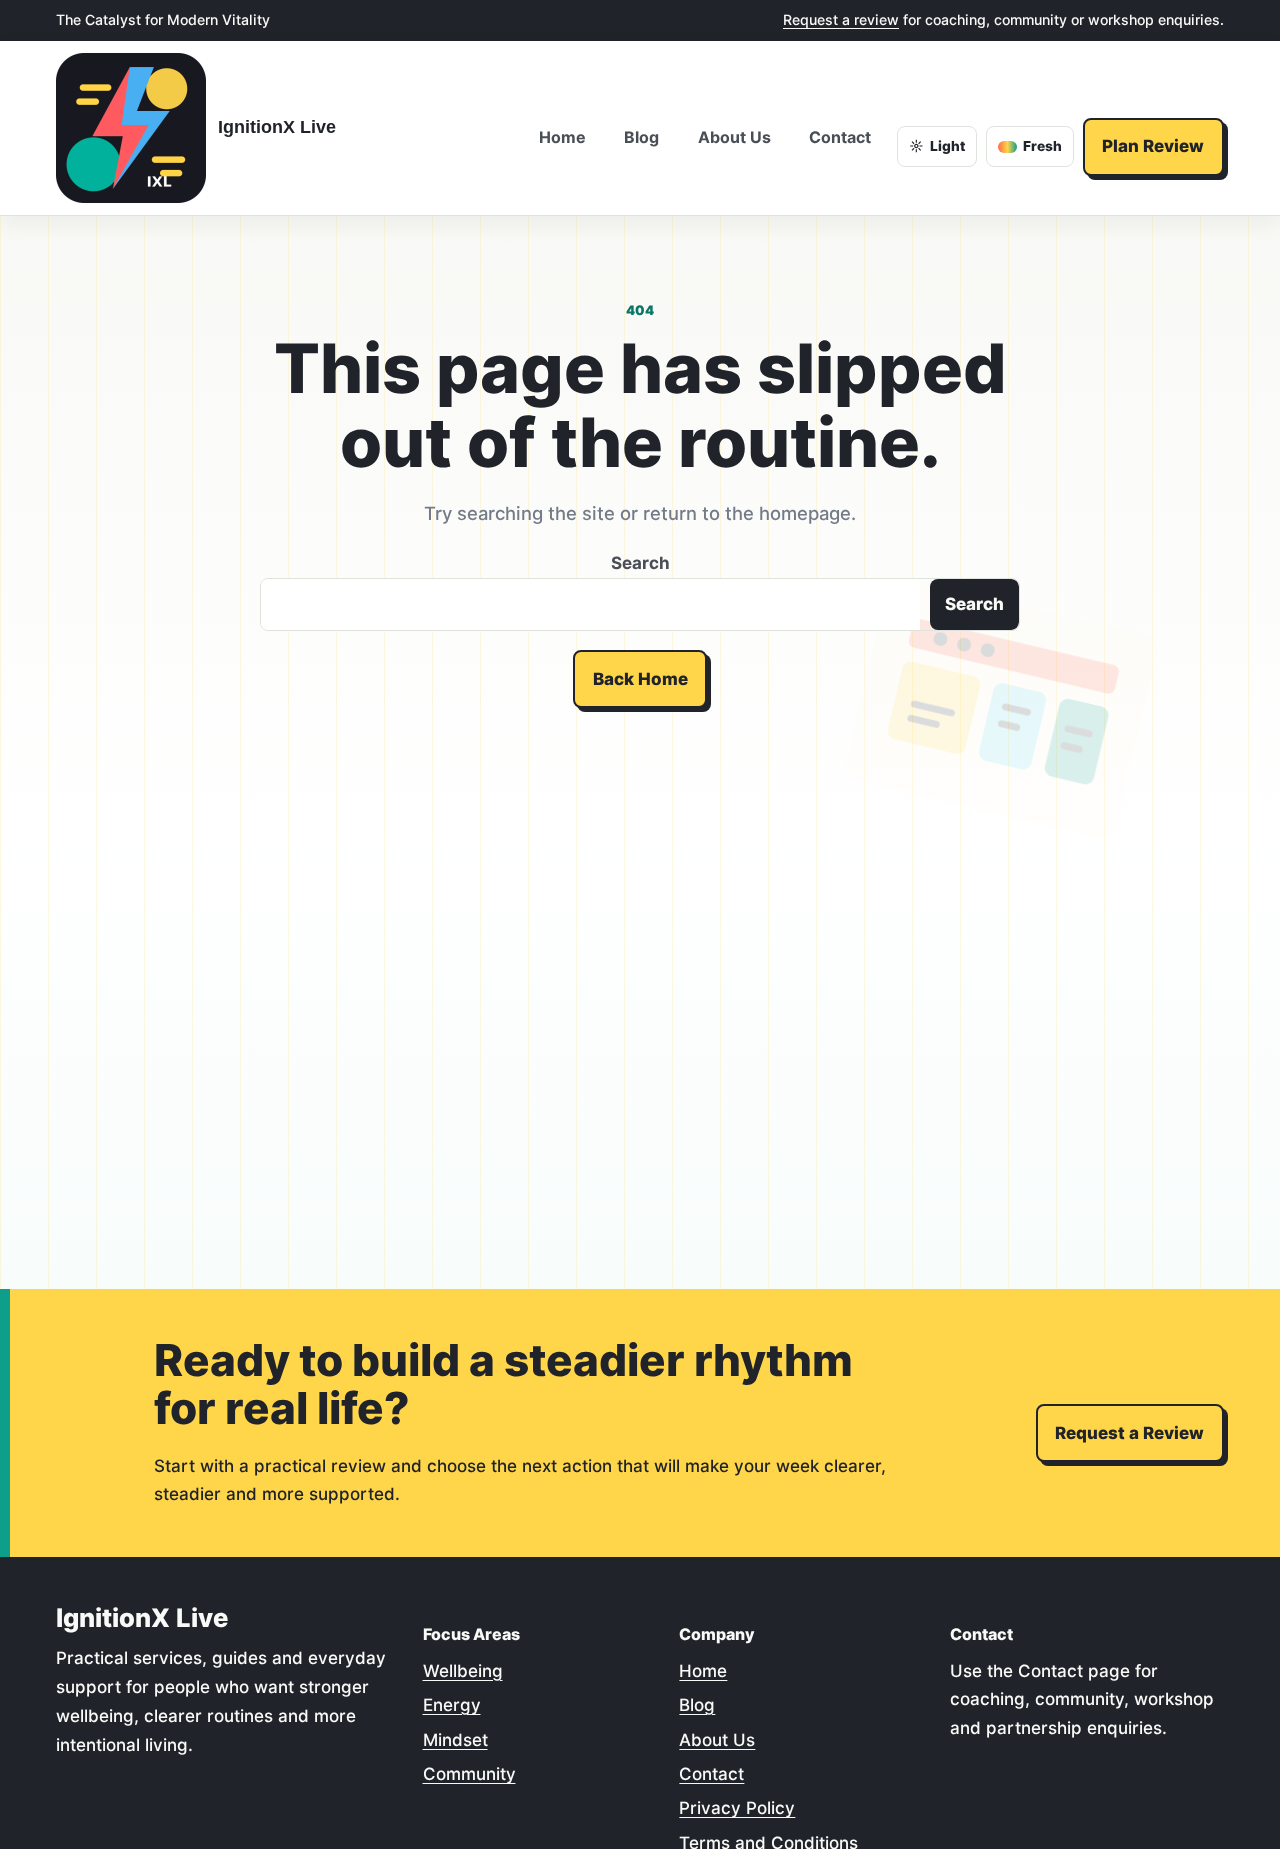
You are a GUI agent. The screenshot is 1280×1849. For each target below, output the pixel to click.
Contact (711, 1774)
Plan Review (1153, 146)
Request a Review (1129, 1433)
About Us (717, 1740)
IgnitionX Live (277, 126)
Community (469, 1774)
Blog (697, 1705)
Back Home (640, 679)
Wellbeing (463, 1671)
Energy (452, 1705)
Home (703, 1671)
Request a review (841, 19)
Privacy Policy (737, 1808)
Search (640, 563)
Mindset (455, 1740)
